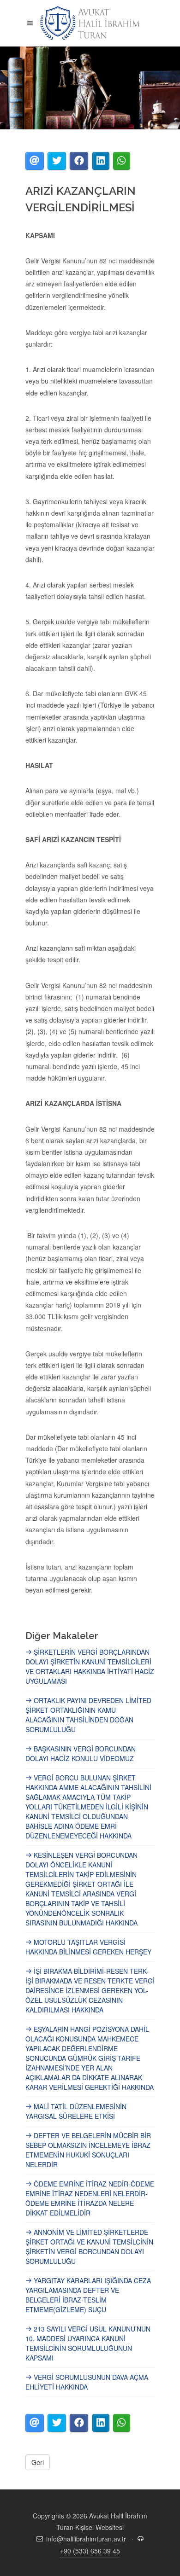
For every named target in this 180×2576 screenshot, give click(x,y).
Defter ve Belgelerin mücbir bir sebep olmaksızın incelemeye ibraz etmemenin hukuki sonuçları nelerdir (88, 2150)
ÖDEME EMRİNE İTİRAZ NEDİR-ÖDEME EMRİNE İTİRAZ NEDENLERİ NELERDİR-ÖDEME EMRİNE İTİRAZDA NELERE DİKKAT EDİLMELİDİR (90, 2198)
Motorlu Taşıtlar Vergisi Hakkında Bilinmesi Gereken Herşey (88, 1947)
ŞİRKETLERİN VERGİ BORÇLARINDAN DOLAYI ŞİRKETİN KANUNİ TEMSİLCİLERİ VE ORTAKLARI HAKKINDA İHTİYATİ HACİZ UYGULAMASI (90, 1666)
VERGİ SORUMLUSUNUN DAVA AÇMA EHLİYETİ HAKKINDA (87, 2382)
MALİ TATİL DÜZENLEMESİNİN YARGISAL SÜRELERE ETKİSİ (76, 2111)
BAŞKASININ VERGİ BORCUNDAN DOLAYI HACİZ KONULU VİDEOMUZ (81, 1753)
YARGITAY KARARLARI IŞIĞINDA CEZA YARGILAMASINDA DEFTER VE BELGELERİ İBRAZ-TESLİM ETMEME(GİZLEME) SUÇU (88, 2295)
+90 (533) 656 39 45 (90, 2551)
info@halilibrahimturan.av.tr (86, 2539)
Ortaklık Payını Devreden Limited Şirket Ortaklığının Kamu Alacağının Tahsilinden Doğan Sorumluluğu (88, 1715)
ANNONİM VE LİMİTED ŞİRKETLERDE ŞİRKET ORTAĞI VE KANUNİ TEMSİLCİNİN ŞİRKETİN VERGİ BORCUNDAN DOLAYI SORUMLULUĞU (89, 2247)
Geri (38, 2462)
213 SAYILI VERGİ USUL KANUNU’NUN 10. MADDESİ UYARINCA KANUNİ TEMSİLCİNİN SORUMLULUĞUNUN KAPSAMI (88, 2343)
